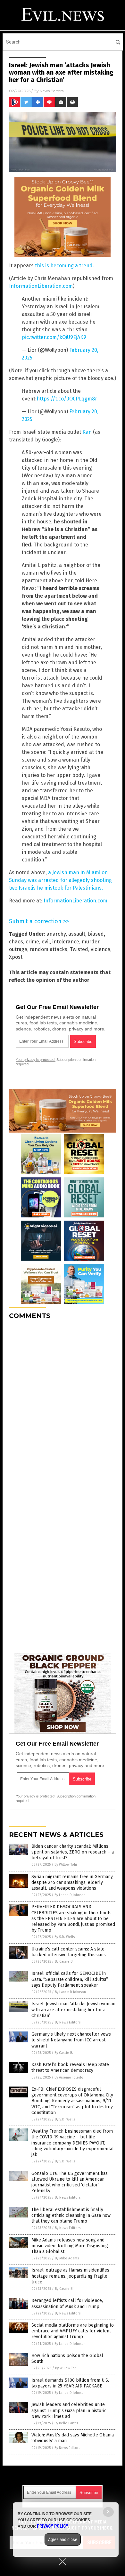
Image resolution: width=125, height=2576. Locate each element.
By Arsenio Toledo (69, 2077)
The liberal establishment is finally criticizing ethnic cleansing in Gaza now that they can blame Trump (71, 2215)
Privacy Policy (53, 2526)
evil (46, 942)
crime (32, 942)
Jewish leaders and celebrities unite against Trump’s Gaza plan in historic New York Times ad (69, 2410)
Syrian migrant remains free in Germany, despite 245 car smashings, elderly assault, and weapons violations (72, 1882)
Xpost (16, 957)
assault (77, 934)
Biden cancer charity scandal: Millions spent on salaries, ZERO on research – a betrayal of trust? (73, 1852)
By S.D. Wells (65, 1937)
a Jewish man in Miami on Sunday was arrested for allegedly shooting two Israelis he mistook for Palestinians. (60, 880)
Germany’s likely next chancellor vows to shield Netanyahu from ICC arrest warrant (71, 2040)
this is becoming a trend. (64, 266)
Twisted (79, 949)
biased (96, 934)
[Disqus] (63, 1405)
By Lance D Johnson (70, 1895)
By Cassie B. (64, 1962)
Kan (87, 432)
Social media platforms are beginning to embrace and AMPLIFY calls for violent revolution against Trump (73, 2331)
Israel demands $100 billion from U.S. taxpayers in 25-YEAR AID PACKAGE (70, 2383)
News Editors (52, 91)
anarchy (56, 934)
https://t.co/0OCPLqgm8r (67, 399)
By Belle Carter (66, 2423)
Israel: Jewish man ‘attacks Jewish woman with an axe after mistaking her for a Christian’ (73, 2010)
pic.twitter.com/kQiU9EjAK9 (54, 337)
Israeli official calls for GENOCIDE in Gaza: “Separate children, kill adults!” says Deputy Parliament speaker (70, 1979)
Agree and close (63, 2540)
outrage (18, 949)
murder (91, 942)
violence (100, 949)
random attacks (49, 949)
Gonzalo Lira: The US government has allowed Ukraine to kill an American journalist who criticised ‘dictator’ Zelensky (70, 2182)
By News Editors (68, 2022)
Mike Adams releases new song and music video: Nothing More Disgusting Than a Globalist (70, 2246)
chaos (16, 942)
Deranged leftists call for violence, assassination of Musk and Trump (67, 2303)
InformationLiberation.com (41, 286)
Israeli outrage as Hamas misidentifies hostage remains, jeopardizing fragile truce (70, 2276)
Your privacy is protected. (36, 1060)
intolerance (66, 942)
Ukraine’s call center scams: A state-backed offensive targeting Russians (69, 1952)
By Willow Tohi (66, 1865)
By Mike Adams (67, 2258)
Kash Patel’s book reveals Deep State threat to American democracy (70, 2067)
